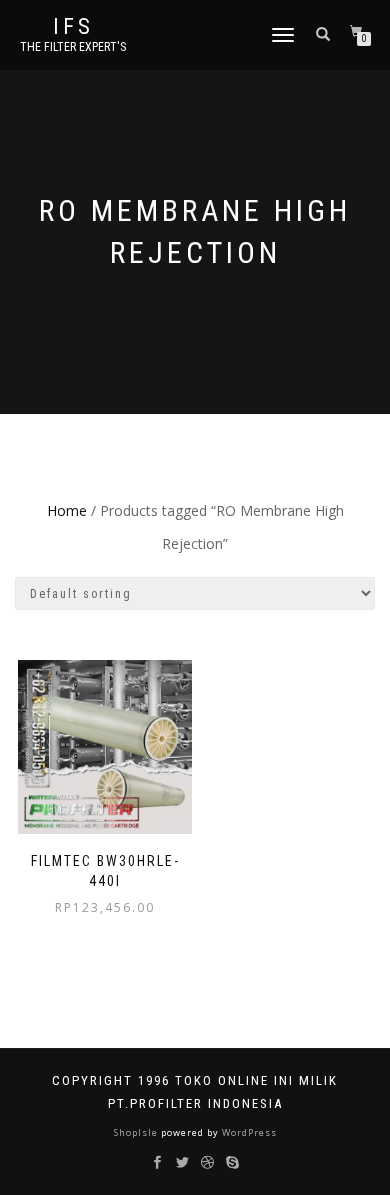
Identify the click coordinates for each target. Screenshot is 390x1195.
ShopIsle (137, 1132)
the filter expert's (73, 47)
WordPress (248, 1132)
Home (67, 510)
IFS (73, 27)
